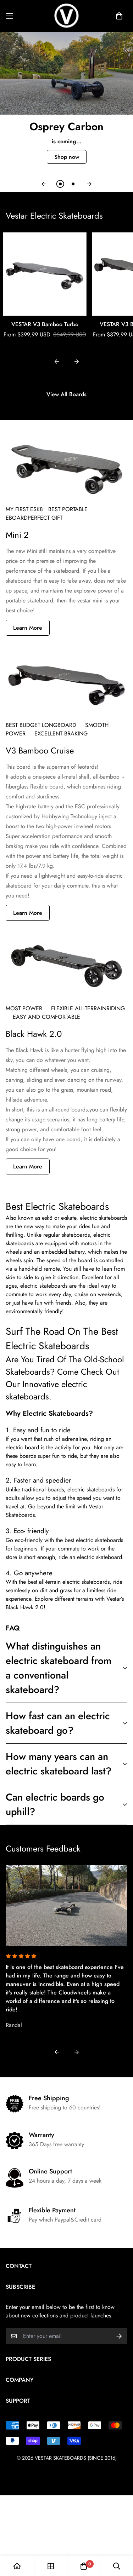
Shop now (67, 157)
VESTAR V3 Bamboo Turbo (45, 324)
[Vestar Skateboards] (67, 16)
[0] (84, 2566)
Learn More (28, 628)
